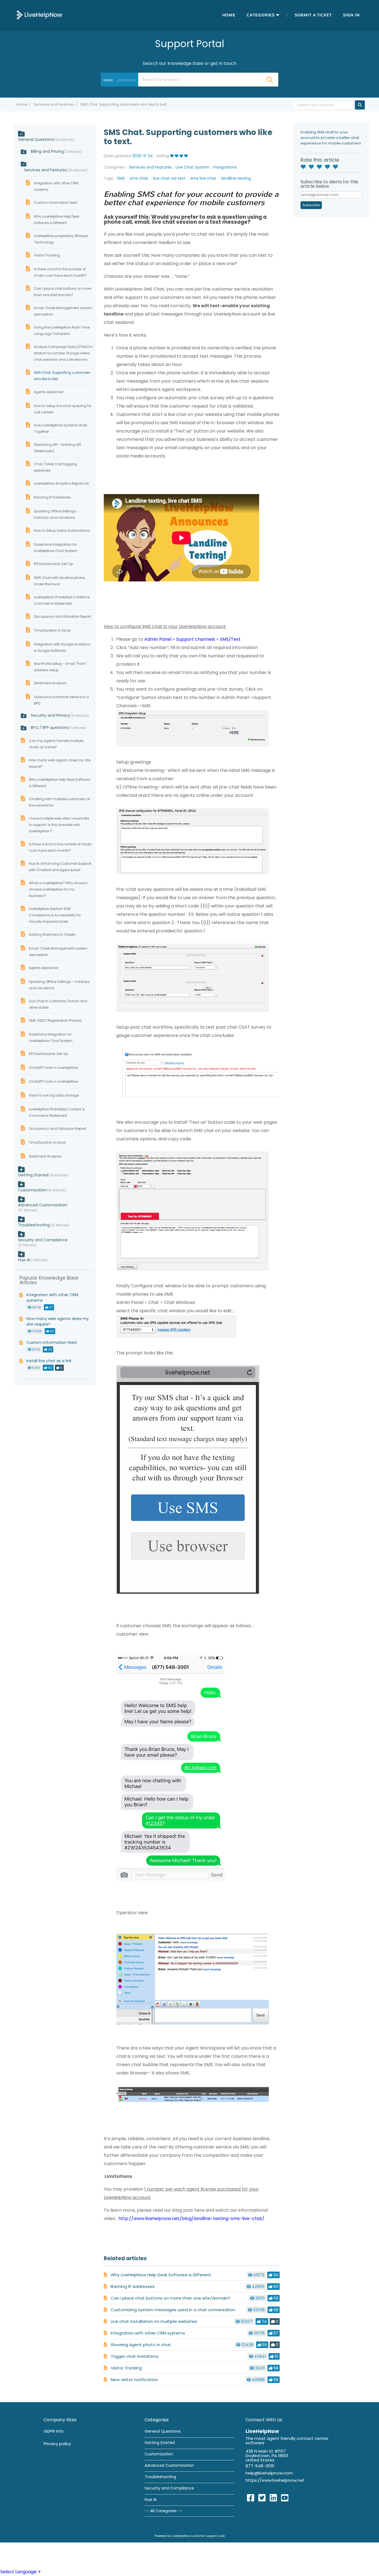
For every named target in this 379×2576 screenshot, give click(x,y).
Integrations (225, 167)
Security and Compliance (43, 1240)
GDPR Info (54, 2431)
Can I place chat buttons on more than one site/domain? (170, 2298)
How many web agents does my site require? (58, 1321)
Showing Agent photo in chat (141, 2345)
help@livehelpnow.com (269, 2473)
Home (229, 15)
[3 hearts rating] (321, 167)
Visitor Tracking (126, 2368)
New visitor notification (134, 2380)
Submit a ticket (313, 15)
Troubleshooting (34, 1225)
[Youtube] (285, 2498)
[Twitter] (262, 2498)
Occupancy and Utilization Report (62, 616)
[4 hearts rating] (329, 167)
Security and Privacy (59, 715)
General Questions (36, 139)
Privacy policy (57, 2444)
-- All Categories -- (163, 2511)
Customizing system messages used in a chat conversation (173, 2310)
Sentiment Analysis (50, 683)
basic (108, 80)
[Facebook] (251, 2498)
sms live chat (204, 178)
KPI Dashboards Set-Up (53, 564)
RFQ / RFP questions (58, 728)
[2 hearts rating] (313, 167)
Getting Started (33, 1175)
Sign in (351, 15)
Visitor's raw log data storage (54, 1095)
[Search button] (269, 80)
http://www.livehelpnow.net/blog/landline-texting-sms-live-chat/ (191, 2218)
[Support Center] (39, 15)
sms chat (140, 178)
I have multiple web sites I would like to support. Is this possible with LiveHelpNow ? (59, 825)
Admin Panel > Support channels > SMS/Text (192, 639)
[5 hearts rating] (337, 167)
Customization (32, 1190)
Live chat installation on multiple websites (154, 2321)
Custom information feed (55, 203)
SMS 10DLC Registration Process (55, 1020)
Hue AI (24, 1260)
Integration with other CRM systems (148, 2333)
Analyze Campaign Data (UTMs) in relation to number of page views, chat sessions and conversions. (63, 353)
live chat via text (170, 178)
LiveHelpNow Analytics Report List (61, 483)
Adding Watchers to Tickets (52, 934)
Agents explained (49, 392)
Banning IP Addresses (133, 2286)
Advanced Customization (43, 1205)
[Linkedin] (273, 2498)
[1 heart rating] (305, 167)
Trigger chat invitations (135, 2356)
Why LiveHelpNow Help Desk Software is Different (161, 2275)
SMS (122, 178)
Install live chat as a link (49, 1361)
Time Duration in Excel (52, 630)
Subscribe (311, 205)
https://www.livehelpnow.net (275, 2480)
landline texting (236, 178)
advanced (126, 80)
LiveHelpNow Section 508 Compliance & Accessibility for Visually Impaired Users (55, 915)
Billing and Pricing (56, 151)
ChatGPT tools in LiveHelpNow (54, 1068)
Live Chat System (193, 167)
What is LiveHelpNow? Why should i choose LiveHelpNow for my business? (58, 889)
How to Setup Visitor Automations (62, 531)
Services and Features (54, 104)
